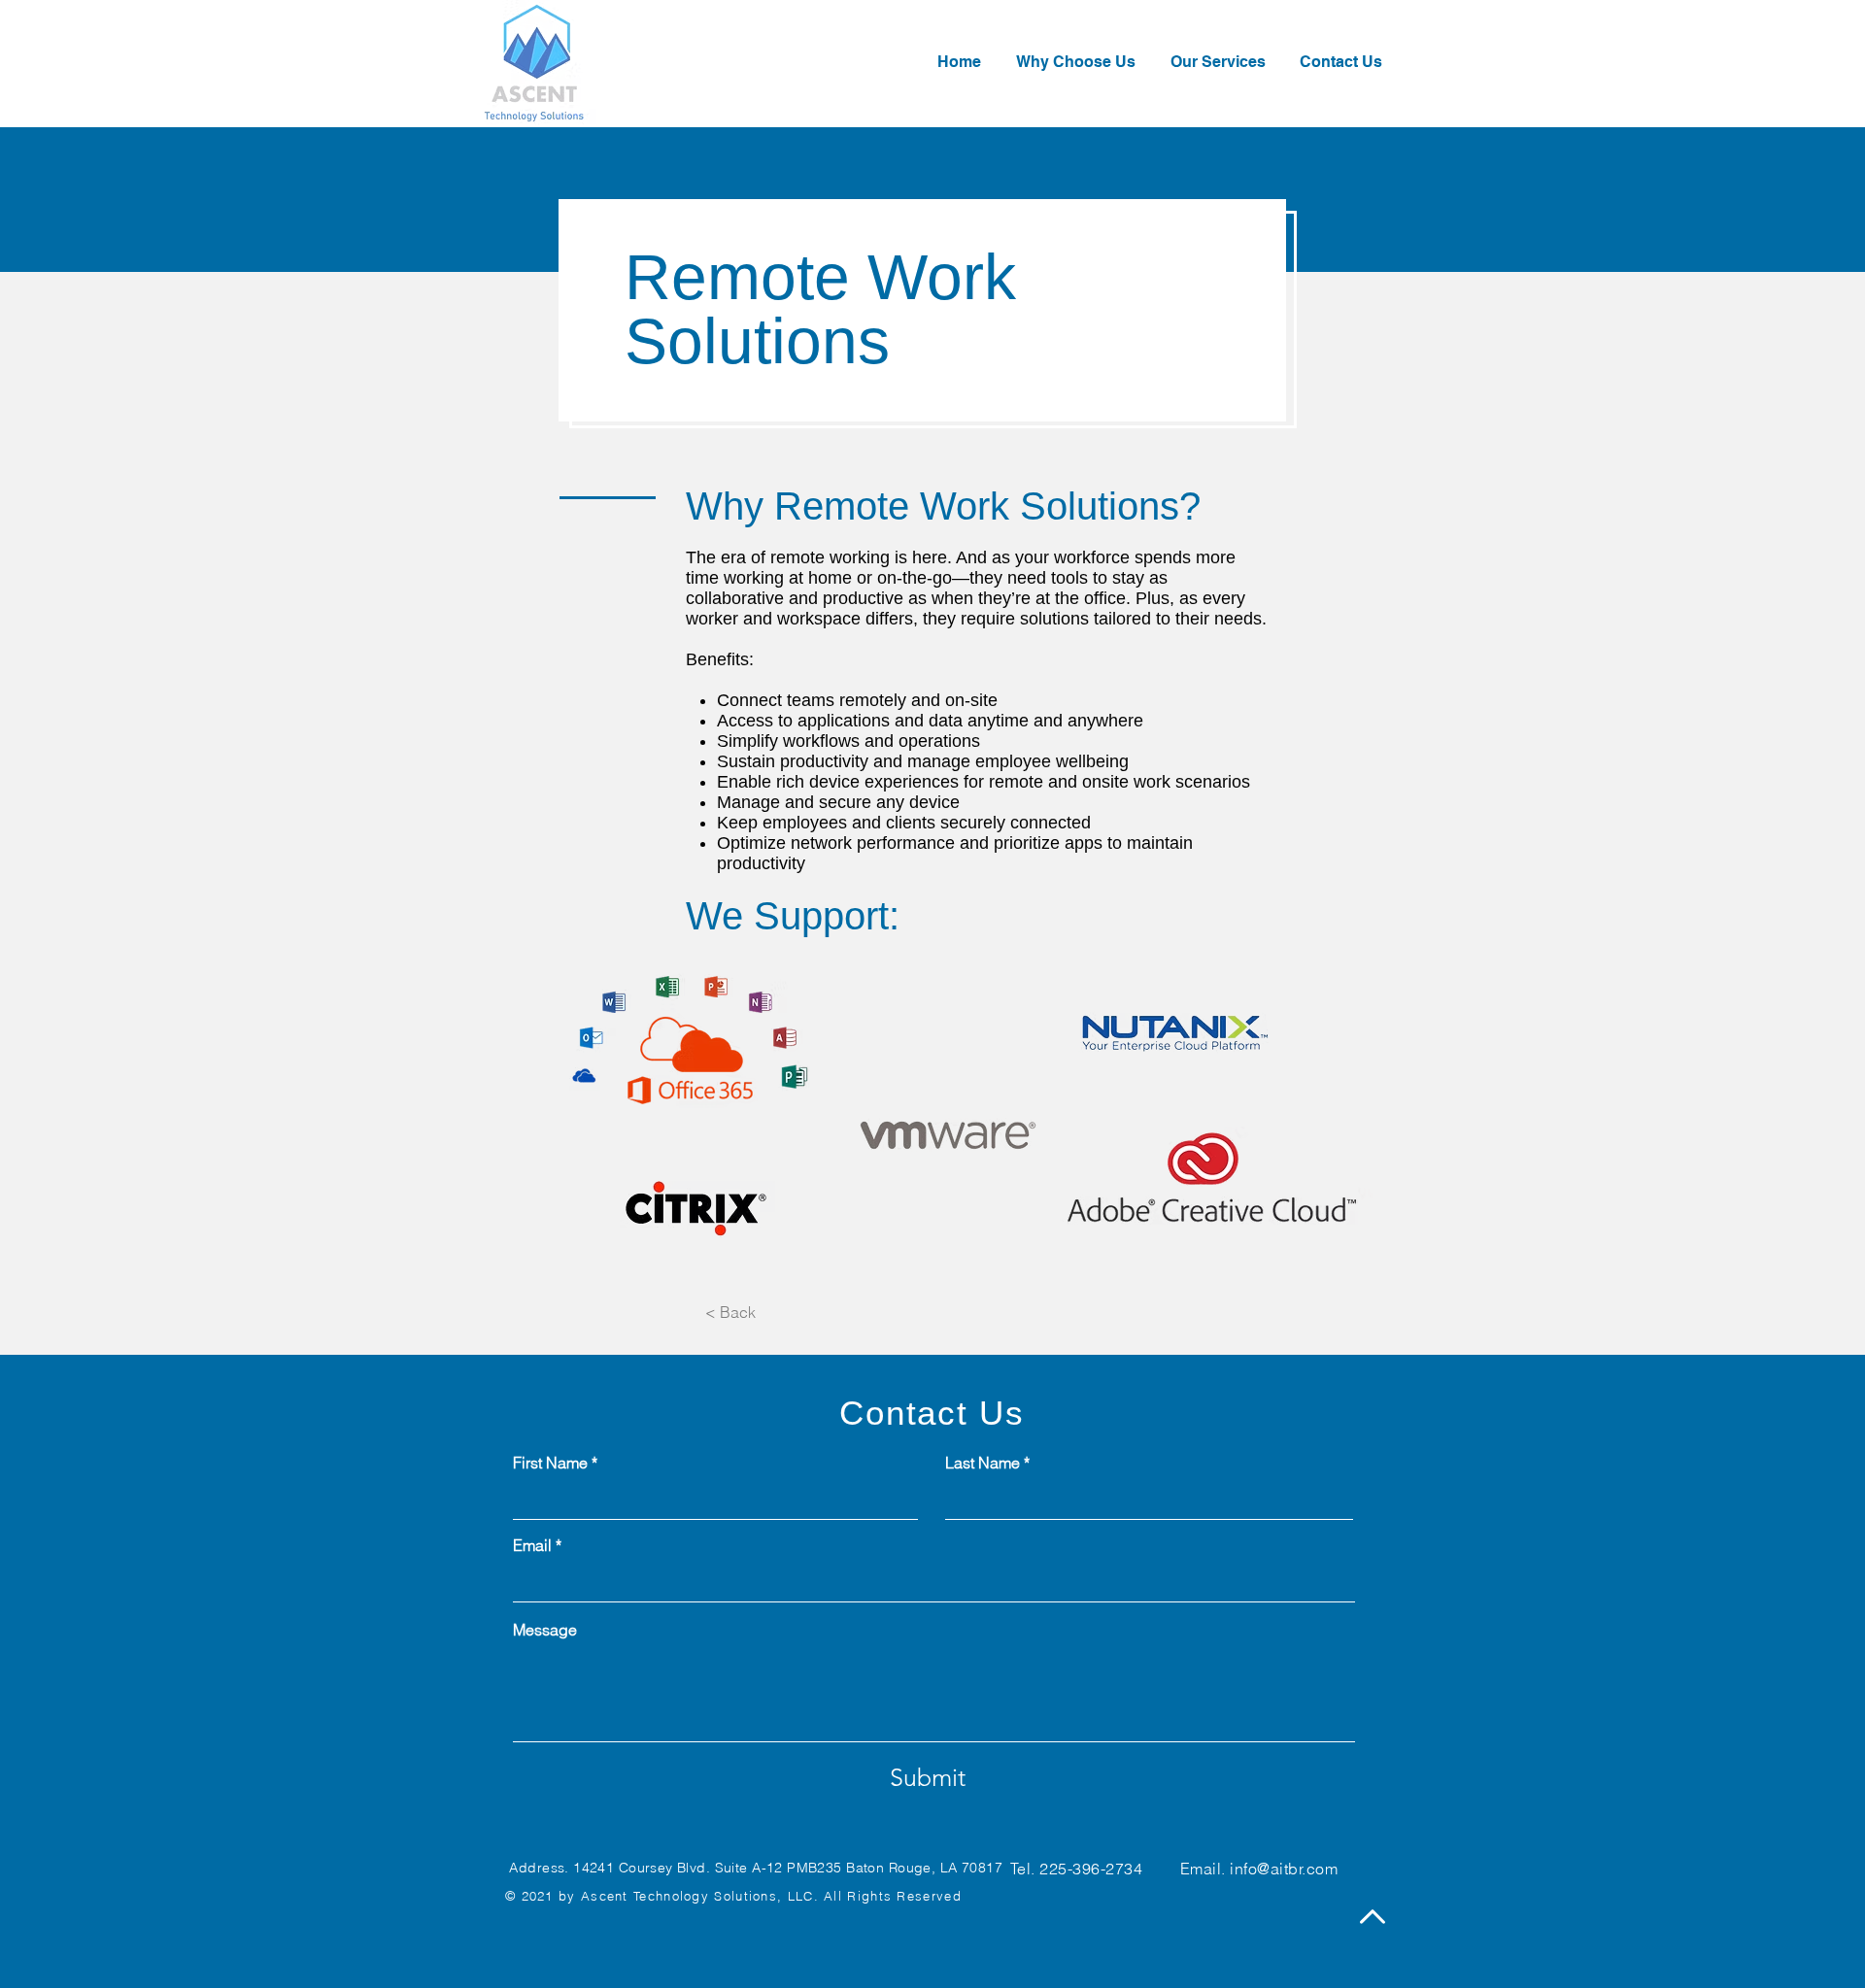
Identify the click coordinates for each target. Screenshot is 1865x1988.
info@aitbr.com (1284, 1869)
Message (545, 1630)
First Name (550, 1463)
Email (532, 1545)
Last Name (983, 1463)
